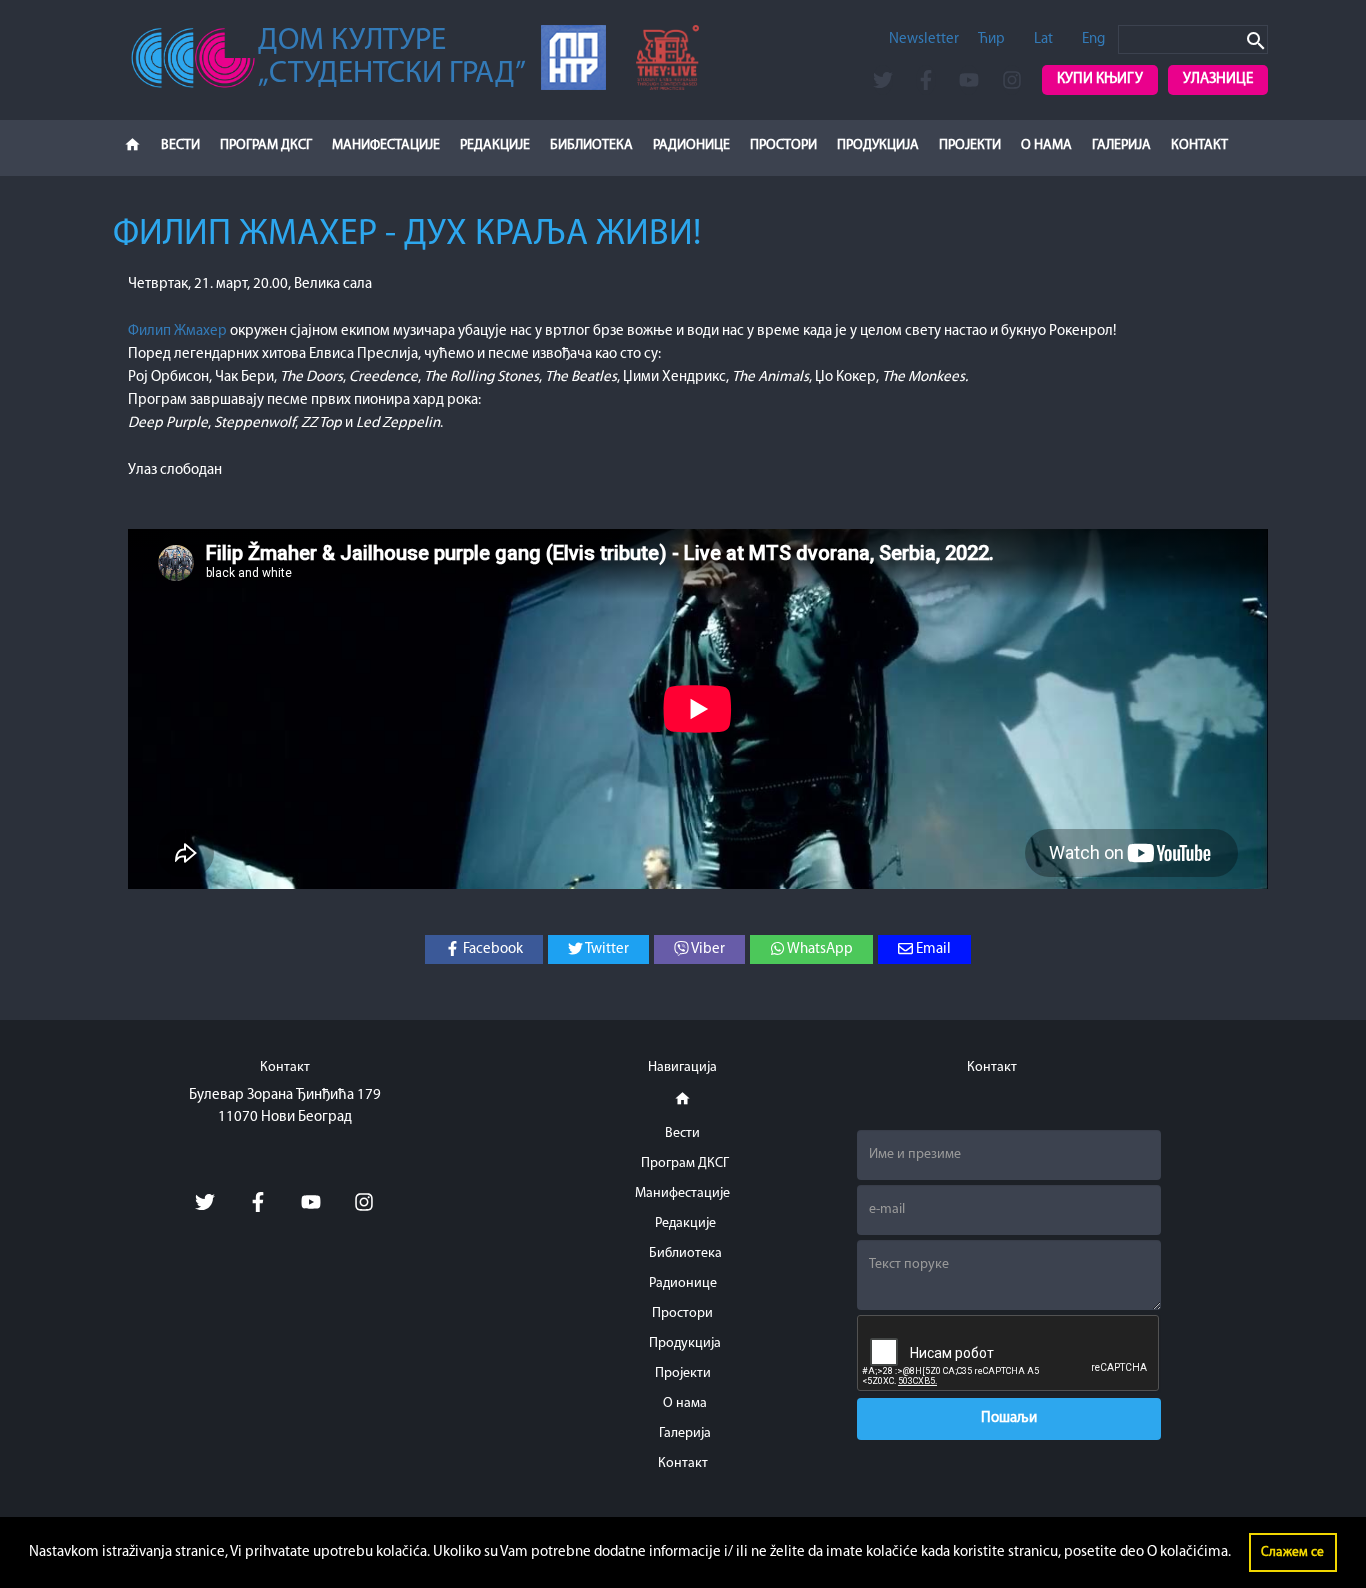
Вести (180, 145)
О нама (1046, 145)
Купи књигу (1100, 79)
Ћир (991, 39)
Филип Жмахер (177, 331)
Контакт (1199, 145)
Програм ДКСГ (266, 145)
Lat (1043, 39)
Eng (1093, 39)
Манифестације (386, 145)
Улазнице (1218, 79)
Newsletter (924, 39)
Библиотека (591, 145)
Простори (783, 145)
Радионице (691, 145)
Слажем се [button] (1292, 1552)
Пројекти (970, 145)
